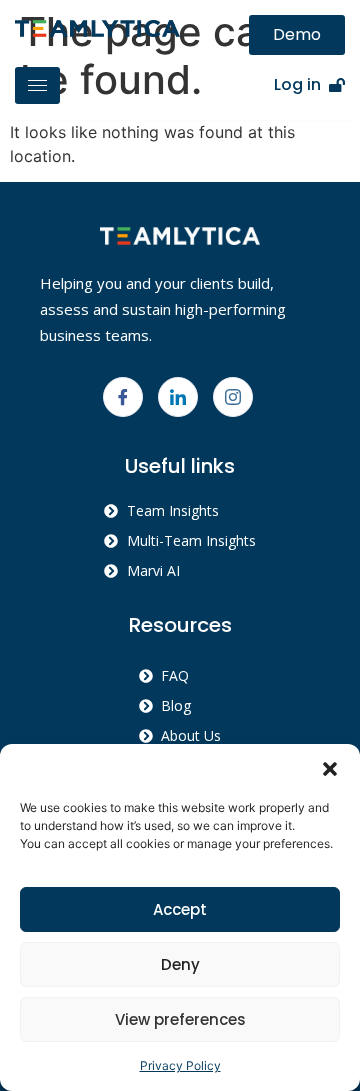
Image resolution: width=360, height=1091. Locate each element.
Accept (180, 909)
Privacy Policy (180, 1065)
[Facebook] (123, 397)
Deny (180, 964)
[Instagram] (233, 397)
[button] (330, 769)
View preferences (180, 1019)
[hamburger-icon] (37, 85)
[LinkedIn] (178, 397)
